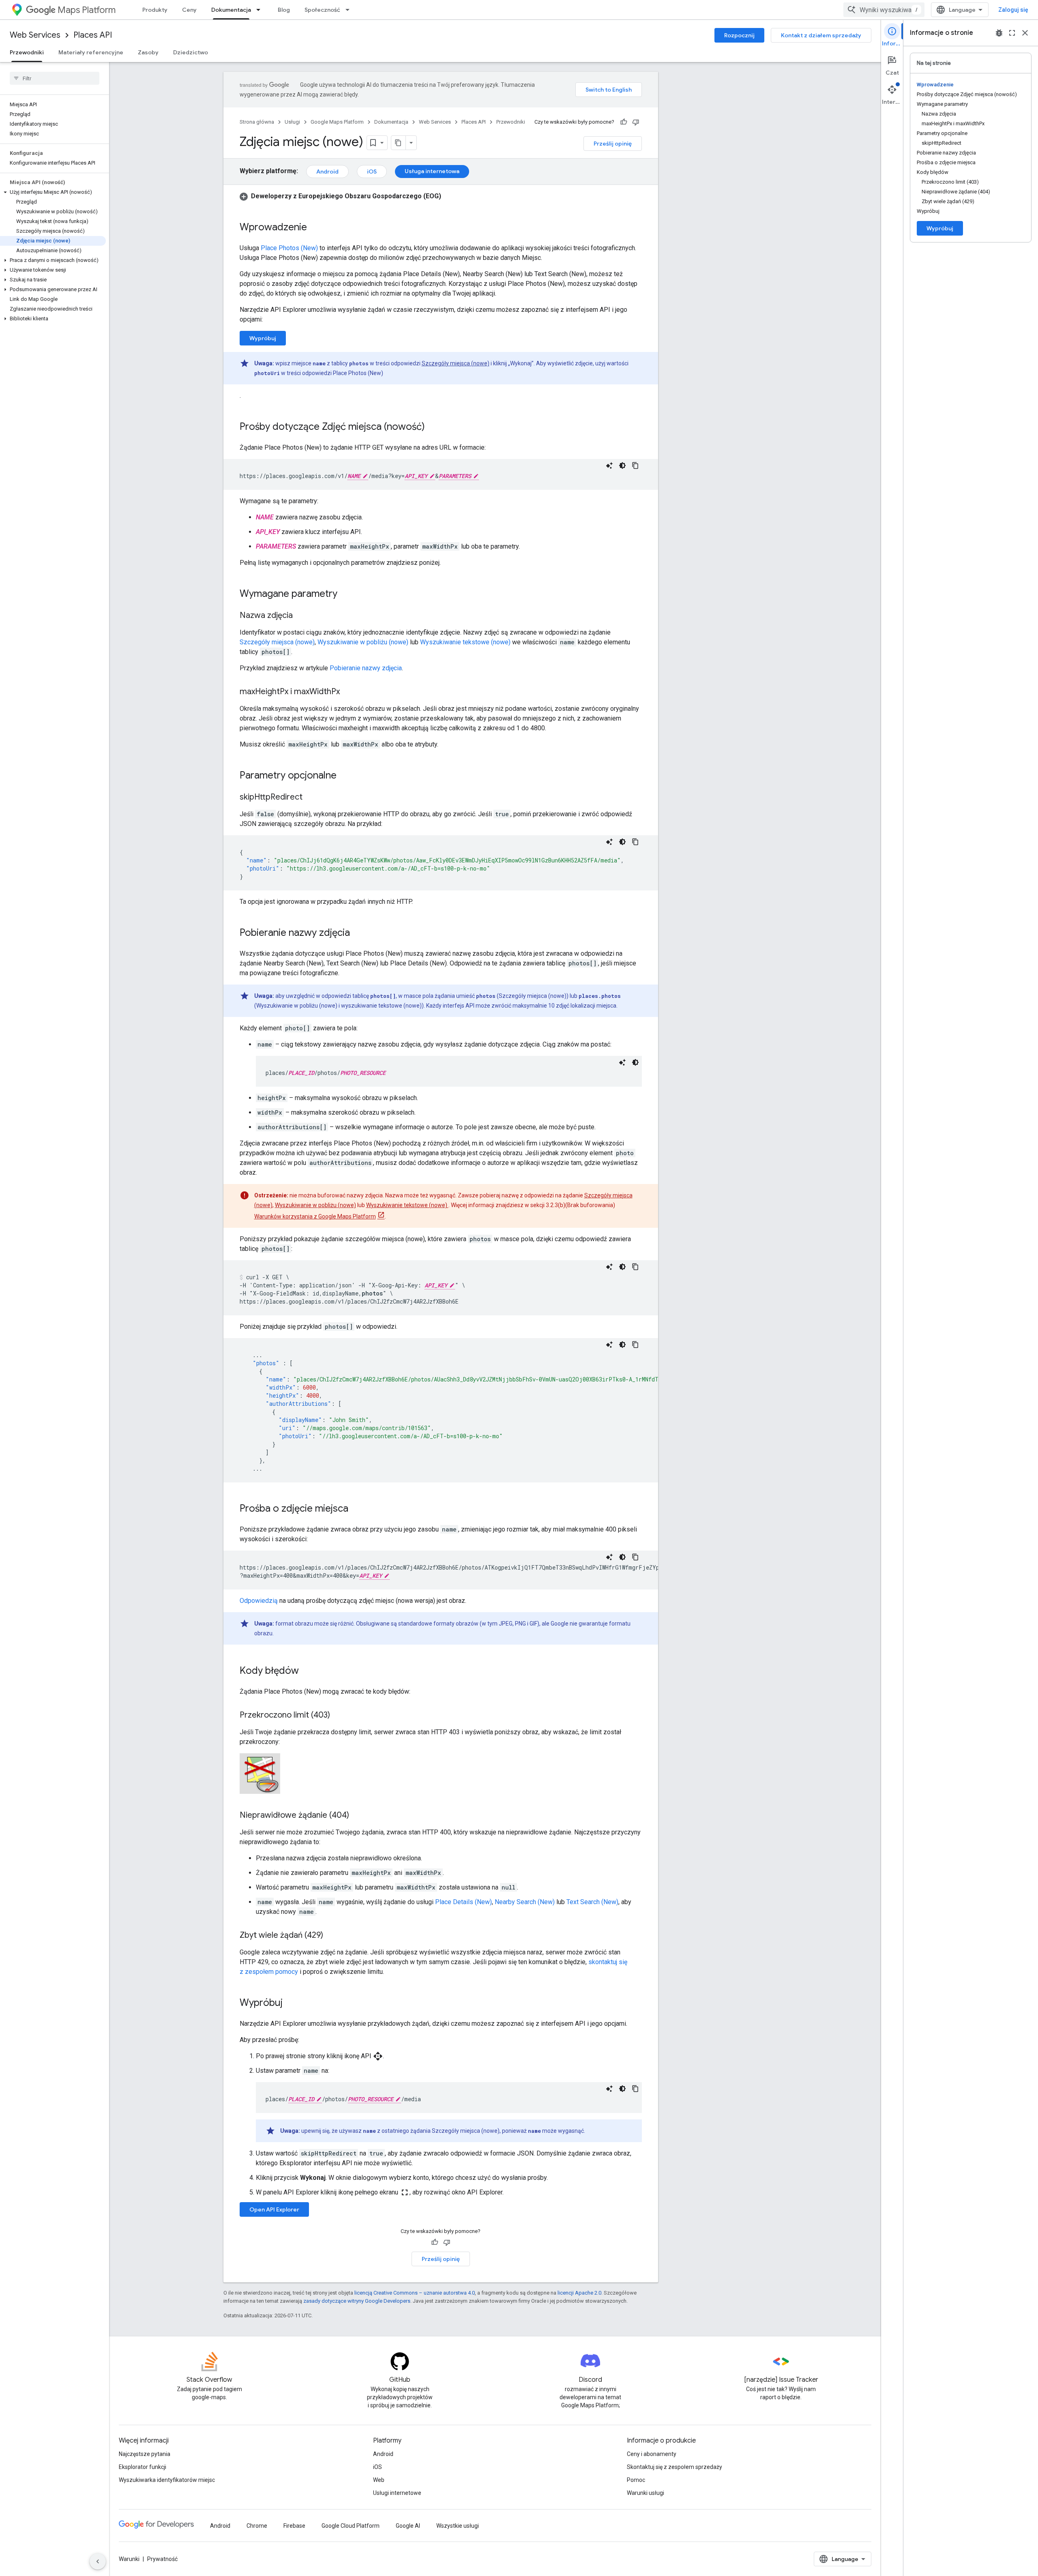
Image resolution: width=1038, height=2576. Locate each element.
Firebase (294, 2526)
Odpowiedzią (259, 1601)
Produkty (155, 10)
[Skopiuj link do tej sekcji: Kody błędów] (307, 1671)
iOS (372, 172)
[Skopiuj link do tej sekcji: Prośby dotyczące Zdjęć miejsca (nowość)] (433, 427)
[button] (53, 192)
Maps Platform (87, 10)
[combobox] (884, 10)
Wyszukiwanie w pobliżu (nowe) (363, 642)
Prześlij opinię (613, 144)
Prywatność (162, 2559)
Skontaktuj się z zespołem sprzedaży (674, 2467)
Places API (93, 35)
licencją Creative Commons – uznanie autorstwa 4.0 (415, 2293)
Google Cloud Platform (351, 2526)
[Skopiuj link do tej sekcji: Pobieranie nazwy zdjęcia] (358, 933)
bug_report (999, 33)
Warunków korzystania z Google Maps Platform (315, 1216)
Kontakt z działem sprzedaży (821, 35)
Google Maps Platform (337, 122)
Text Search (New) (592, 1902)
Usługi (292, 122)
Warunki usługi (646, 2493)
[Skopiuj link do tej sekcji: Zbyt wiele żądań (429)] (331, 1936)
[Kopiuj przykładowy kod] (635, 465)
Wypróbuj (263, 338)
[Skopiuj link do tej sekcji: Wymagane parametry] (345, 594)
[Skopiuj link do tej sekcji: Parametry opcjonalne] (345, 776)
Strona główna (257, 122)
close (1025, 33)
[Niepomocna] (636, 122)
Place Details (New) (463, 1902)
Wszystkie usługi (458, 2526)
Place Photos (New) (289, 248)
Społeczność (322, 10)
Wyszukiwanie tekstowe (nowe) (466, 642)
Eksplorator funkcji (143, 2467)
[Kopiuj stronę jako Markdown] (399, 143)
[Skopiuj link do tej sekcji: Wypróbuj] (291, 2003)
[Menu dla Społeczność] (350, 10)
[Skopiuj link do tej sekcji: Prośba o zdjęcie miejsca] (356, 1509)
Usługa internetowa (432, 171)
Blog (284, 10)
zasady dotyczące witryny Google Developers (357, 2301)
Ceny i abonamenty (652, 2454)
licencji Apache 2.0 (579, 2293)
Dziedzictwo (191, 52)
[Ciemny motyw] (622, 465)
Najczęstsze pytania (145, 2454)
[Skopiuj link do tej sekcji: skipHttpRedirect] (311, 798)
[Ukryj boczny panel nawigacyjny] (98, 2561)
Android (327, 172)
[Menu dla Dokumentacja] (261, 10)
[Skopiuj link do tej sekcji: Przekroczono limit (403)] (338, 1716)
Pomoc (636, 2480)
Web (379, 2480)
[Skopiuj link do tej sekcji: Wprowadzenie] (315, 228)
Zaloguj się (1013, 10)
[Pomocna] (624, 122)
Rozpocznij (739, 35)
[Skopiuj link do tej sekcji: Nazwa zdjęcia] (301, 616)
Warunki (129, 2559)
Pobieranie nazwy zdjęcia (366, 668)
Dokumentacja (231, 10)
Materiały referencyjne (91, 52)
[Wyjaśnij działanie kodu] (609, 465)
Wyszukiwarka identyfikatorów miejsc (167, 2480)
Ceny (189, 10)
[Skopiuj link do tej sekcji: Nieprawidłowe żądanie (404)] (357, 1816)
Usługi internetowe (397, 2493)
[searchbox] (55, 78)
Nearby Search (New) (525, 1902)
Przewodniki (27, 52)
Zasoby (148, 52)
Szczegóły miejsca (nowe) (456, 363)
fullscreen (1012, 33)
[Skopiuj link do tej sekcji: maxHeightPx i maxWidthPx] (348, 692)
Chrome (257, 2526)
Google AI (408, 2526)
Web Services (35, 35)
